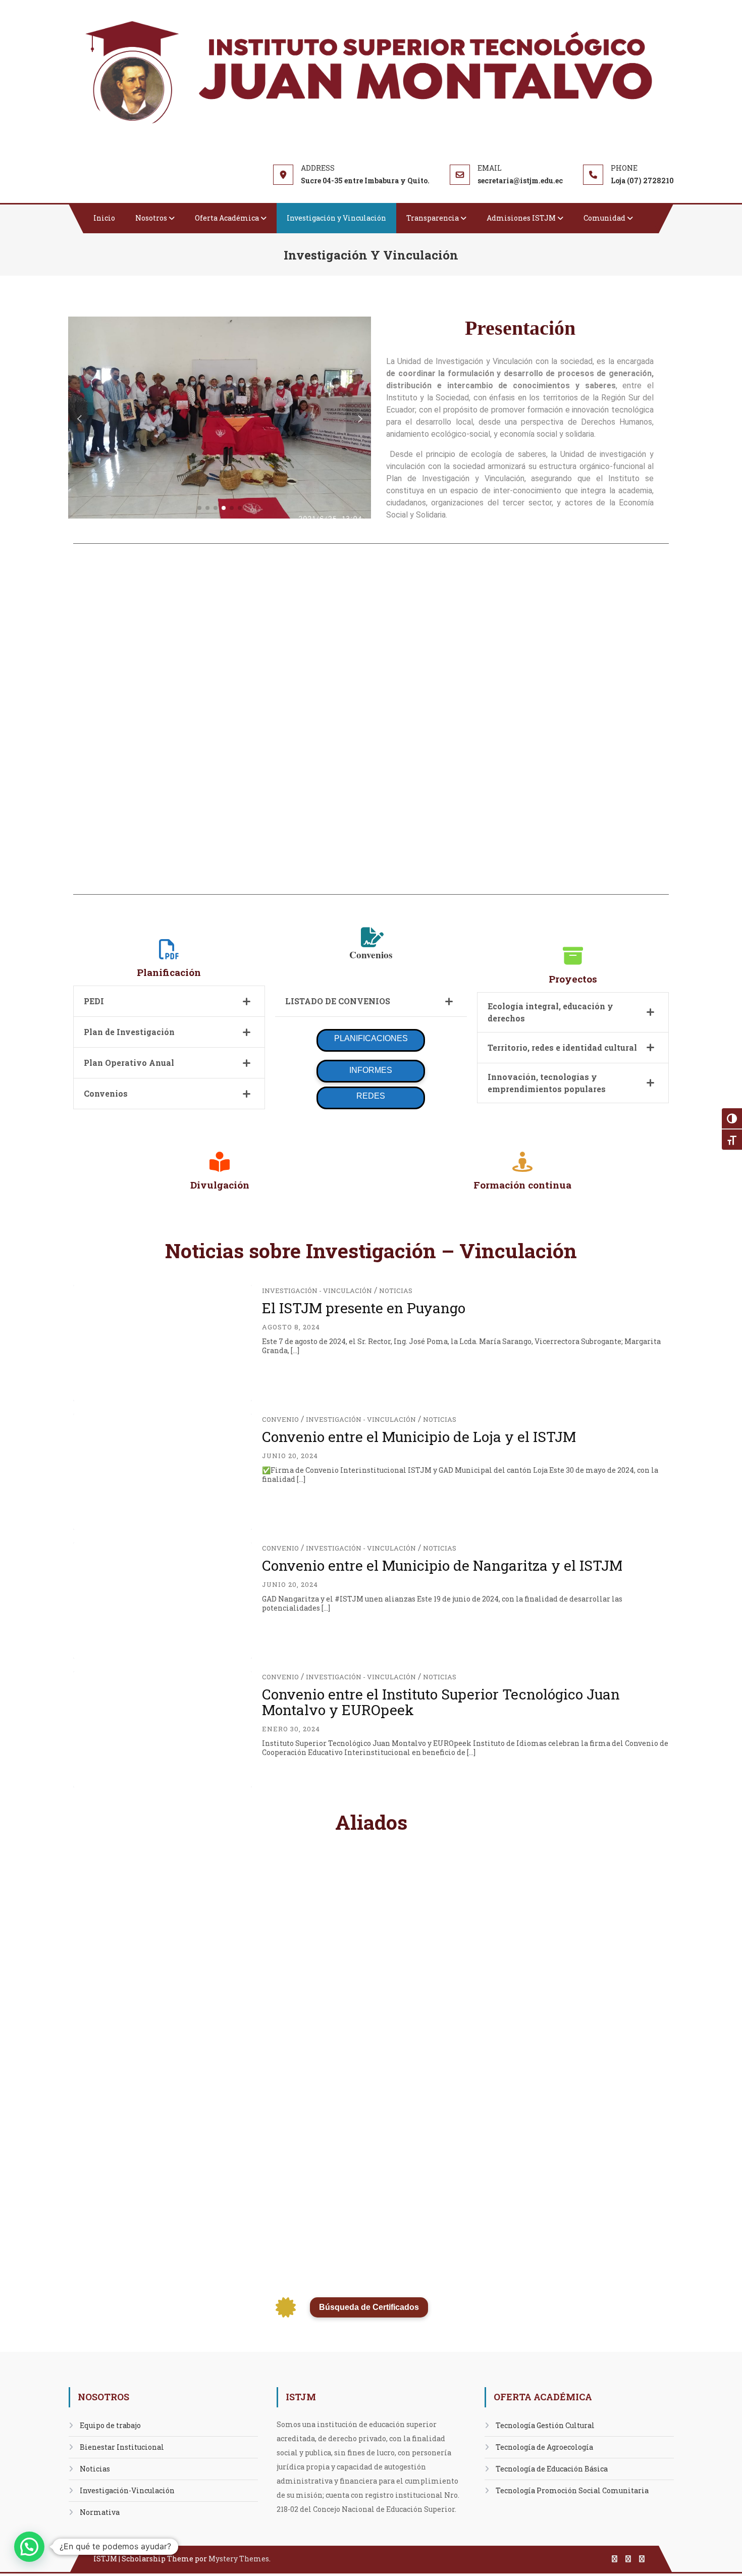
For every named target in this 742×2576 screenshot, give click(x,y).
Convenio (280, 1419)
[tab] (169, 1001)
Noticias (396, 1291)
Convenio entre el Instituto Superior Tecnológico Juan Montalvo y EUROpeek (441, 1702)
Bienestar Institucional (122, 2447)
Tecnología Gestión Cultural (545, 2425)
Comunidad (604, 218)
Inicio (104, 218)
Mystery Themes (239, 2559)
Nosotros (151, 218)
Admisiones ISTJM (521, 218)
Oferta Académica (227, 218)
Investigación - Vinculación (317, 1291)
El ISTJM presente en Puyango (364, 1308)
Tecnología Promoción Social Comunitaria (572, 2490)
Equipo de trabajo (110, 2425)
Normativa (100, 2512)
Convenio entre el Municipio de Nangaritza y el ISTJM (442, 1565)
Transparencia (433, 218)
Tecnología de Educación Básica (552, 2469)
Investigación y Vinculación (336, 218)
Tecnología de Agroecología (544, 2447)
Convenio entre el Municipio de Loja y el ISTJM (419, 1437)
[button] (199, 508)
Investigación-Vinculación (127, 2490)
